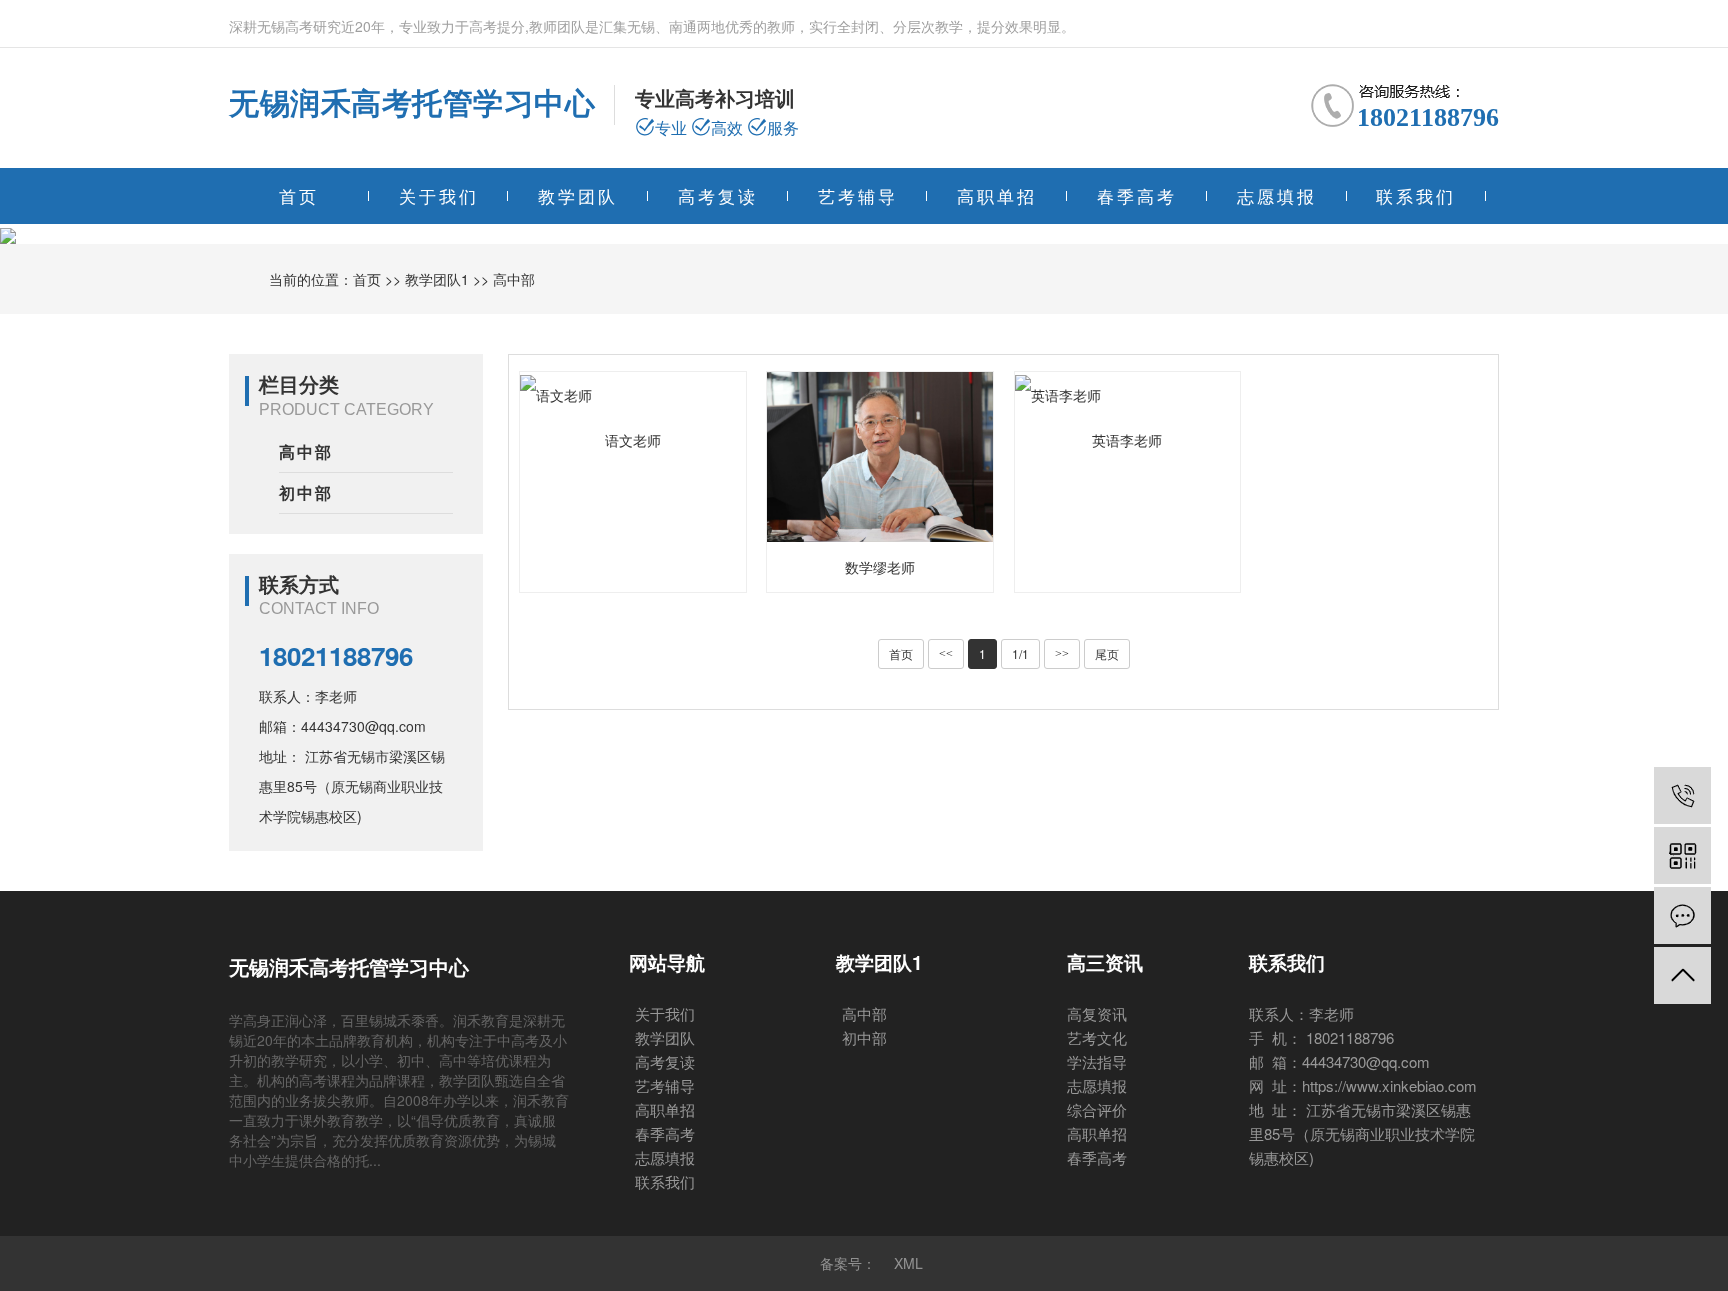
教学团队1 (437, 279)
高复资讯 (1097, 1013)
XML (908, 1263)
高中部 (514, 279)
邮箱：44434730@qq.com (342, 726)
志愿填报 (1277, 195)
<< (946, 654)
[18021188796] (1682, 795)
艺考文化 (1097, 1037)
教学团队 (578, 195)
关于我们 (439, 195)
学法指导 (1097, 1061)
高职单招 (997, 195)
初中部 (306, 492)
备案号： (848, 1263)
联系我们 (1416, 195)
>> (1062, 654)
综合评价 (1097, 1109)
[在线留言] (1682, 915)
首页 (299, 195)
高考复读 (718, 195)
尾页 (1107, 653)
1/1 (1020, 653)
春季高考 (1137, 195)
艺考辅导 (858, 195)
